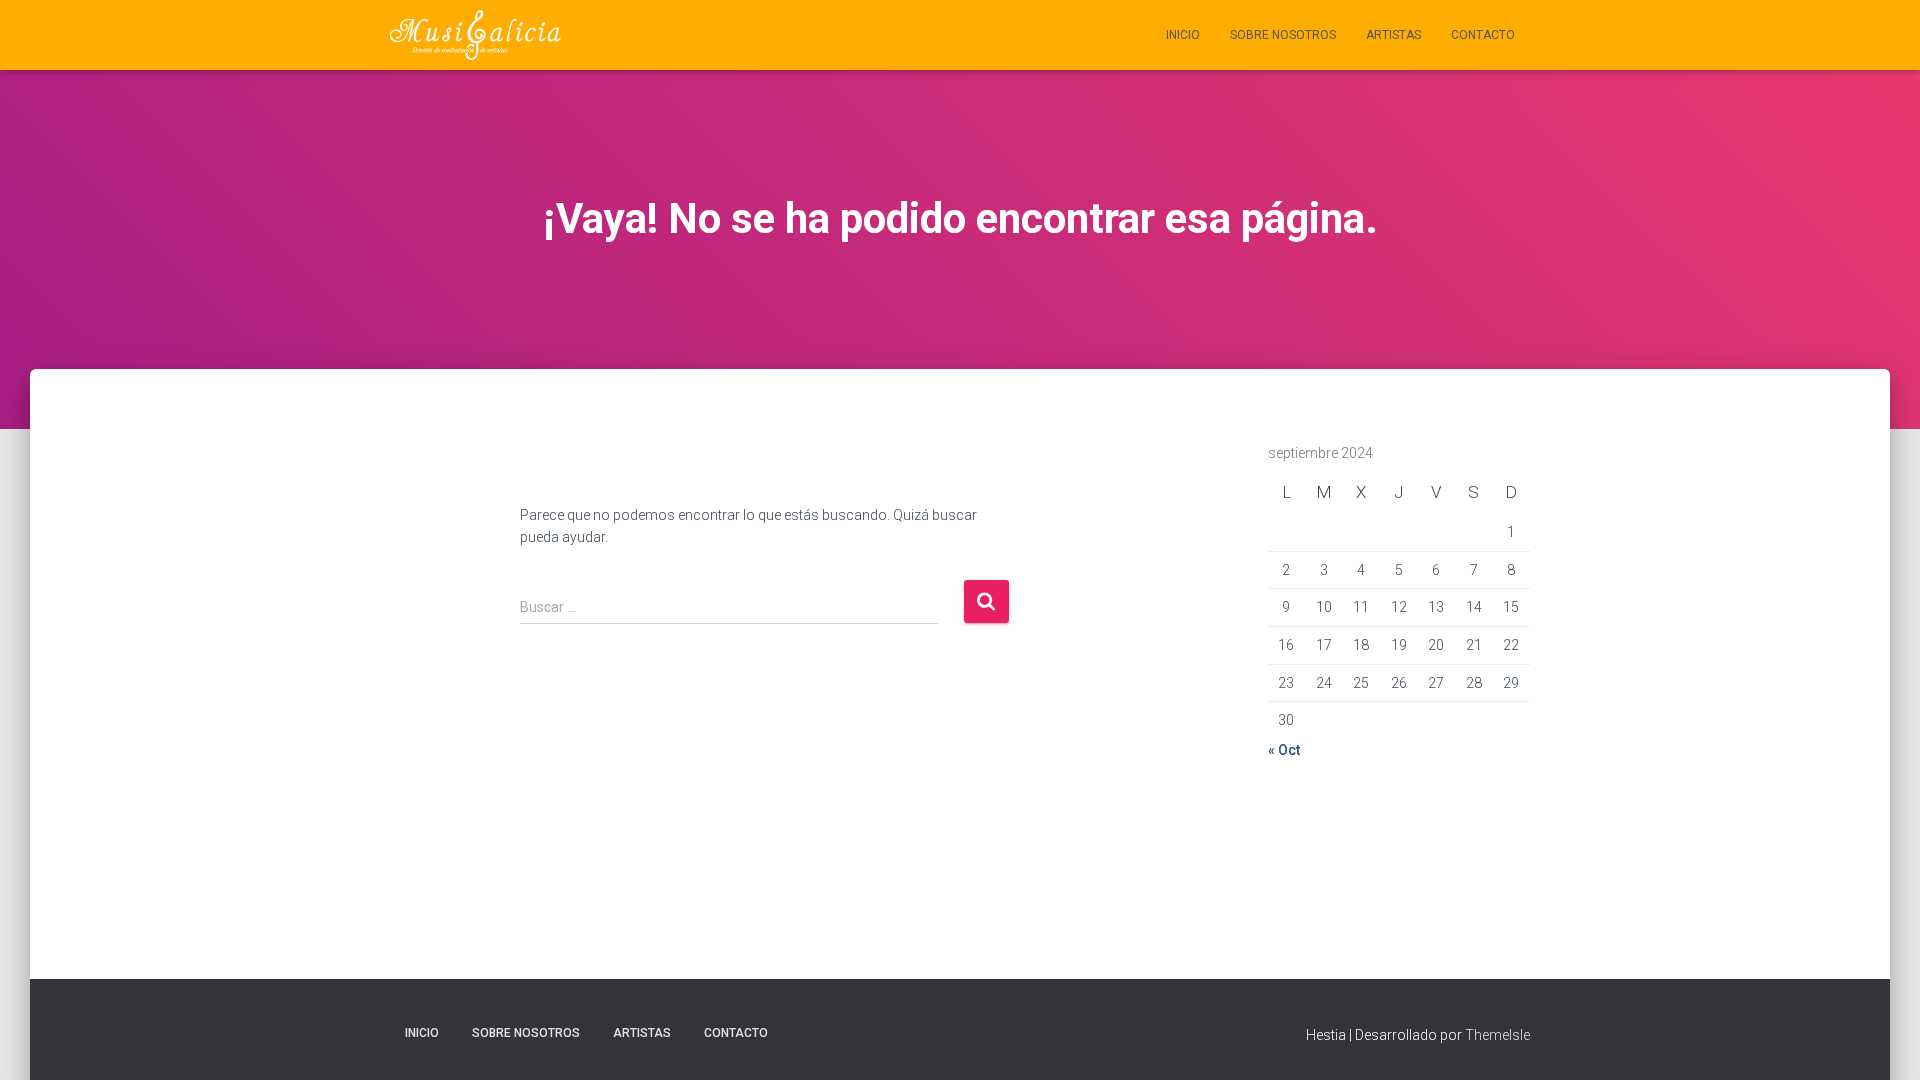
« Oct (1284, 750)
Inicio (1183, 35)
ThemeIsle (1497, 1035)
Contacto (1483, 35)
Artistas (1393, 35)
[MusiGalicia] (475, 35)
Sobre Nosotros (1283, 35)
